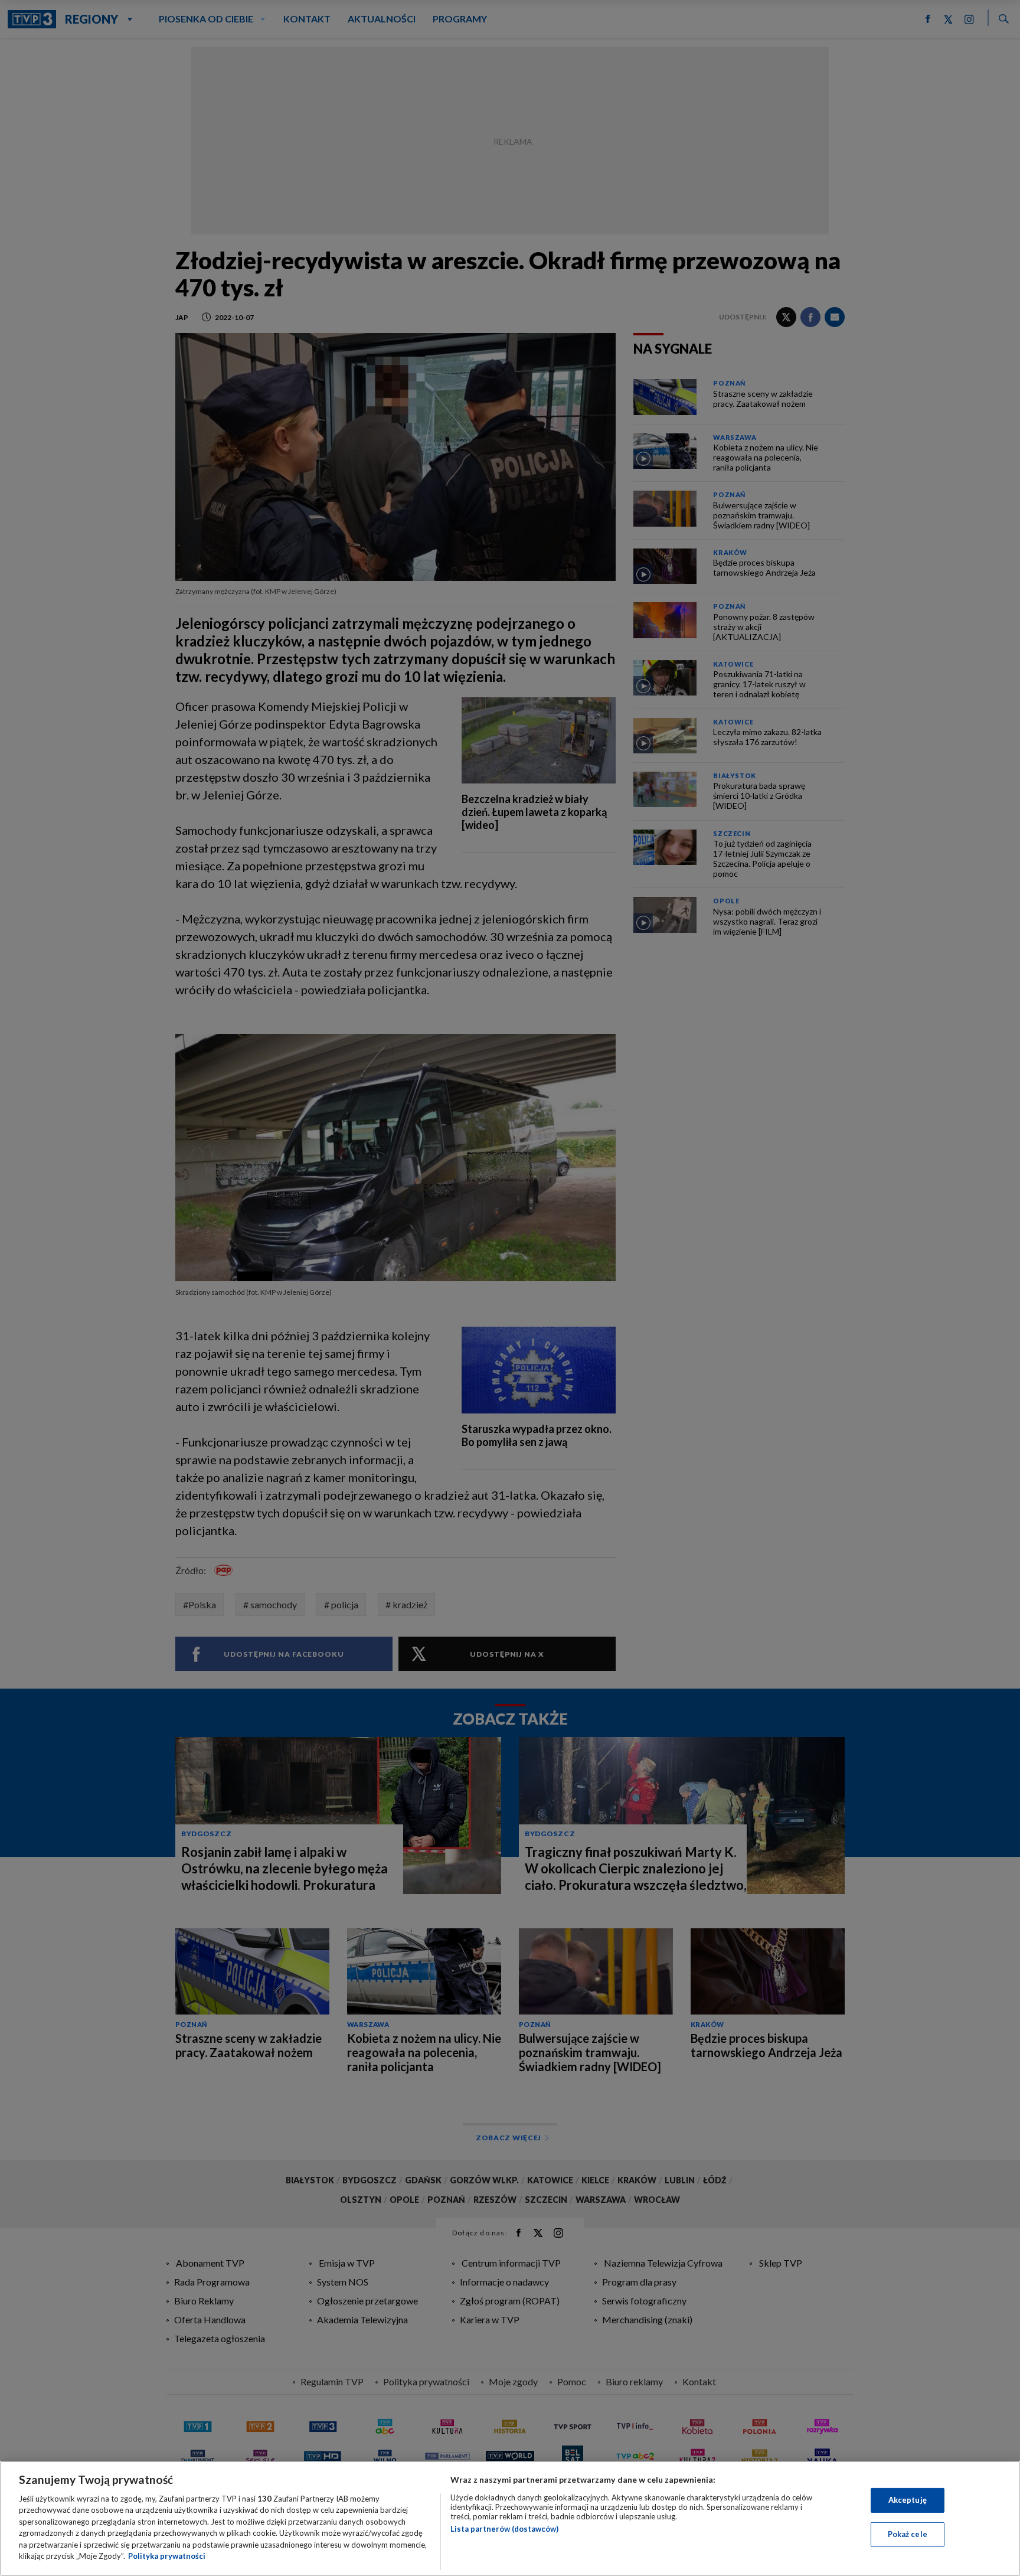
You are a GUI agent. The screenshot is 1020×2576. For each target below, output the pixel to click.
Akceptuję (908, 2500)
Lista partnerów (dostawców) (504, 2529)
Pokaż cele (908, 2534)
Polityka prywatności (167, 2556)
